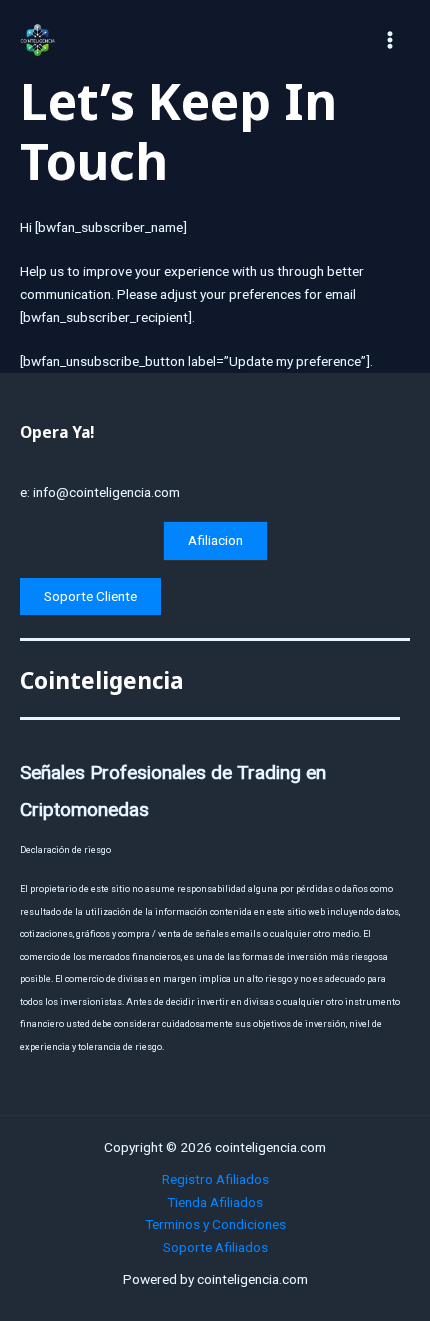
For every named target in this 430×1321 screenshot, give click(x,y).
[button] (215, 541)
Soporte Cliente (90, 596)
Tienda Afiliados (215, 1202)
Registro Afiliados (215, 1179)
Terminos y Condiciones (215, 1224)
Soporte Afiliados (215, 1247)
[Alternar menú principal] (390, 39)
